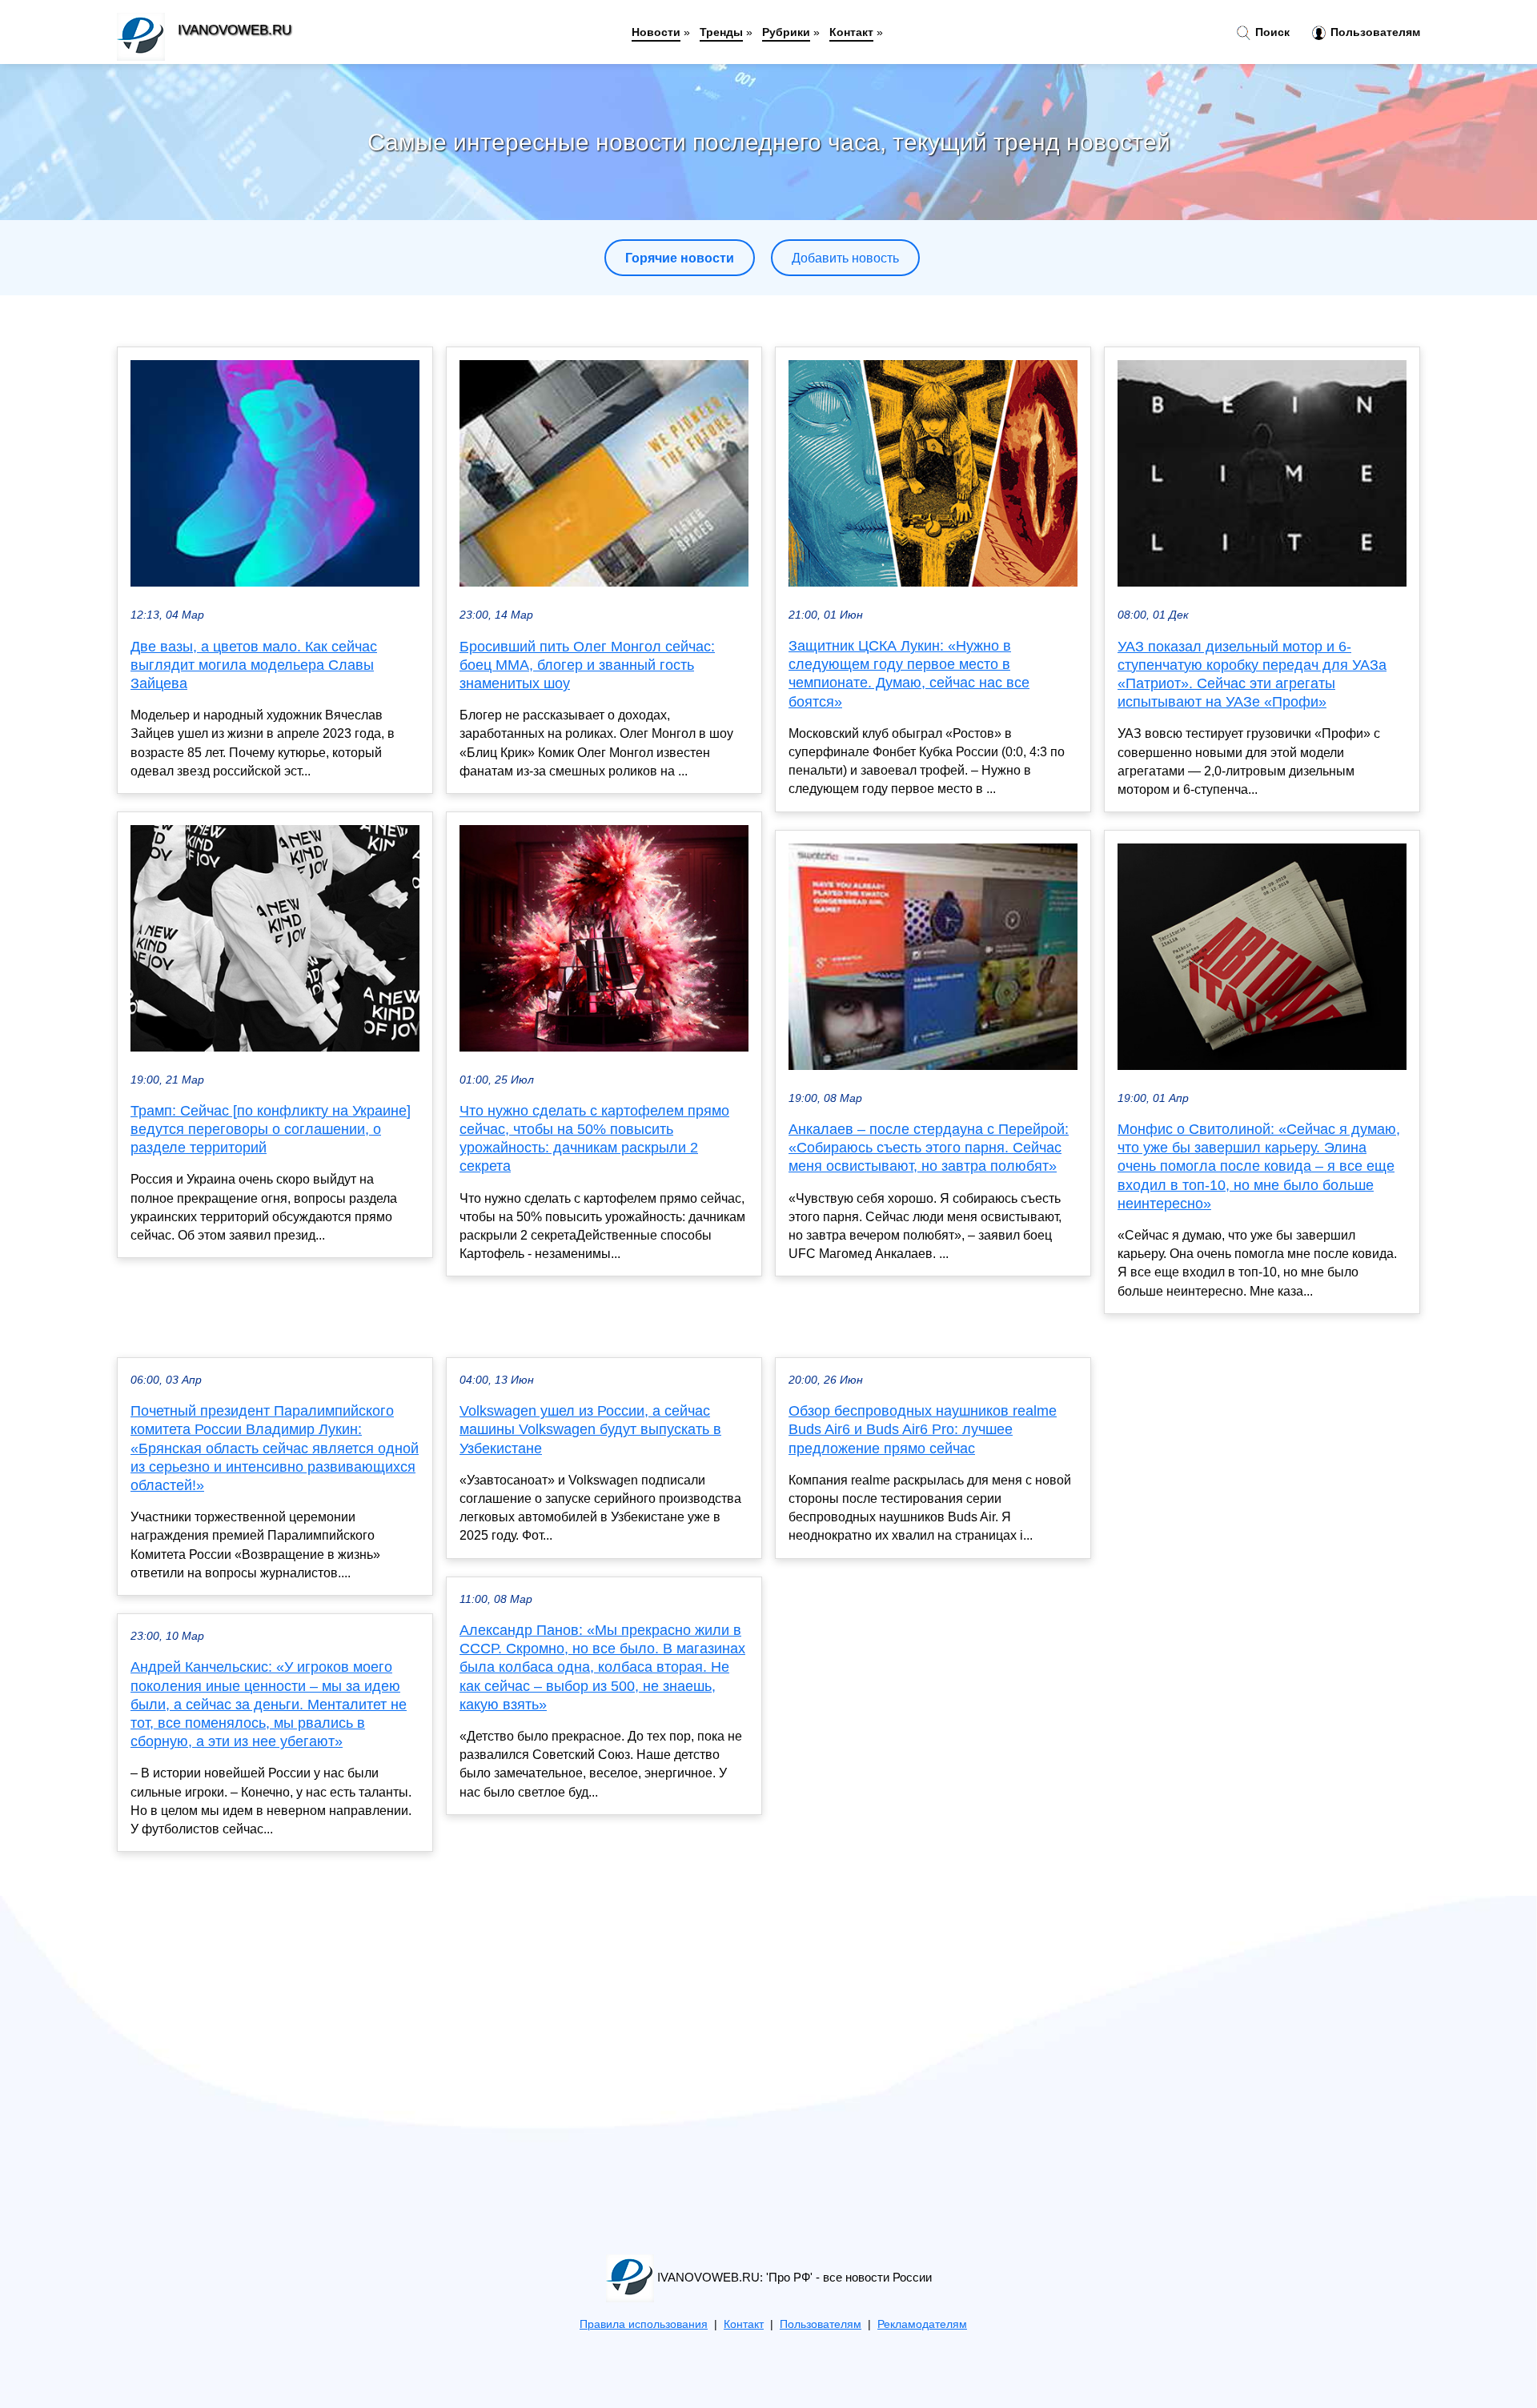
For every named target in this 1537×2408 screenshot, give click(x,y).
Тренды (721, 32)
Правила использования (644, 2324)
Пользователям (1374, 32)
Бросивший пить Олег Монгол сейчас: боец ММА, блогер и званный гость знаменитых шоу (587, 665)
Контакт (851, 32)
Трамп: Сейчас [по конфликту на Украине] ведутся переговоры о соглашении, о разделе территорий (271, 1129)
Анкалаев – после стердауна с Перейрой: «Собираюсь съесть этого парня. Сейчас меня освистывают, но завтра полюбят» (929, 1148)
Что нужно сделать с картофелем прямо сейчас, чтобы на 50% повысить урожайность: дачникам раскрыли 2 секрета (594, 1139)
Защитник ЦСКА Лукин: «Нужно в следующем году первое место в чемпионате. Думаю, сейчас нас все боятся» (909, 674)
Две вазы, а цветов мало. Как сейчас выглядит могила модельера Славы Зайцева (254, 665)
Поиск (1271, 32)
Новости (656, 32)
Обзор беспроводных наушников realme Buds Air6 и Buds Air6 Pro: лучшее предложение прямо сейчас (923, 1429)
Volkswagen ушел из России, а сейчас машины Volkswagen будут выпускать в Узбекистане (590, 1429)
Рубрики (786, 32)
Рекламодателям (922, 2324)
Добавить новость (845, 258)
